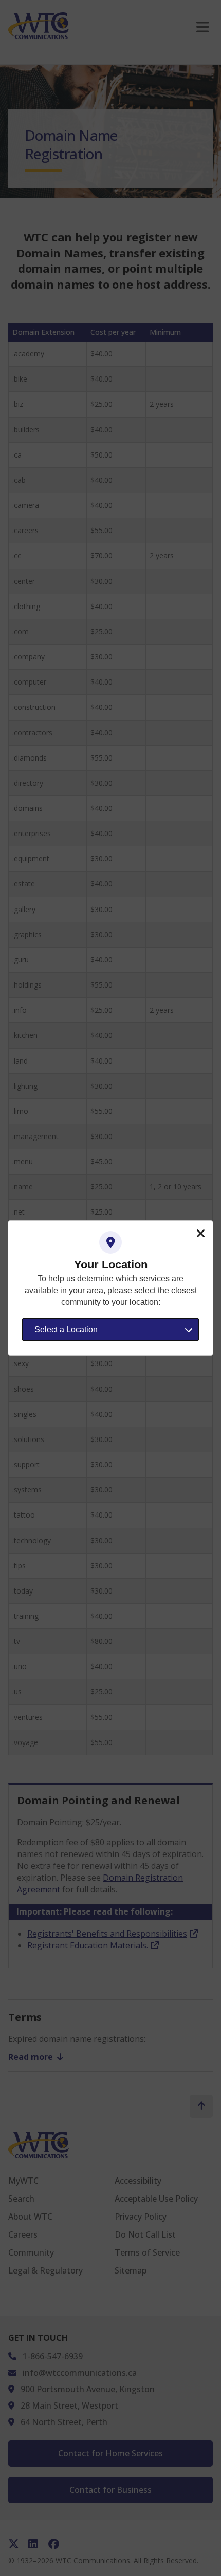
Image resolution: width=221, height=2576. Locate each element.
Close (200, 1234)
